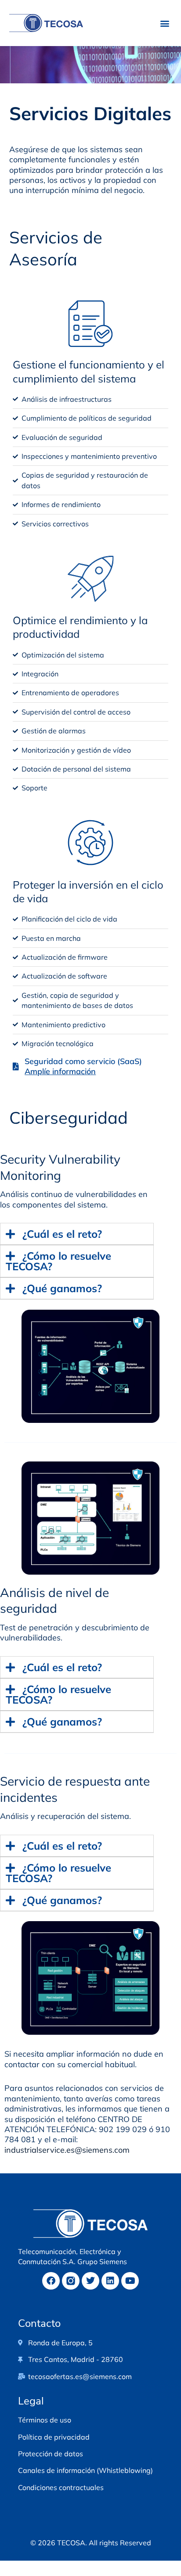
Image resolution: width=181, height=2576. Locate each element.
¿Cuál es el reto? (62, 1234)
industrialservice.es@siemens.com (67, 2150)
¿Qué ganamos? (62, 1288)
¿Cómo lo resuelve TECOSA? (58, 1261)
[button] (165, 23)
